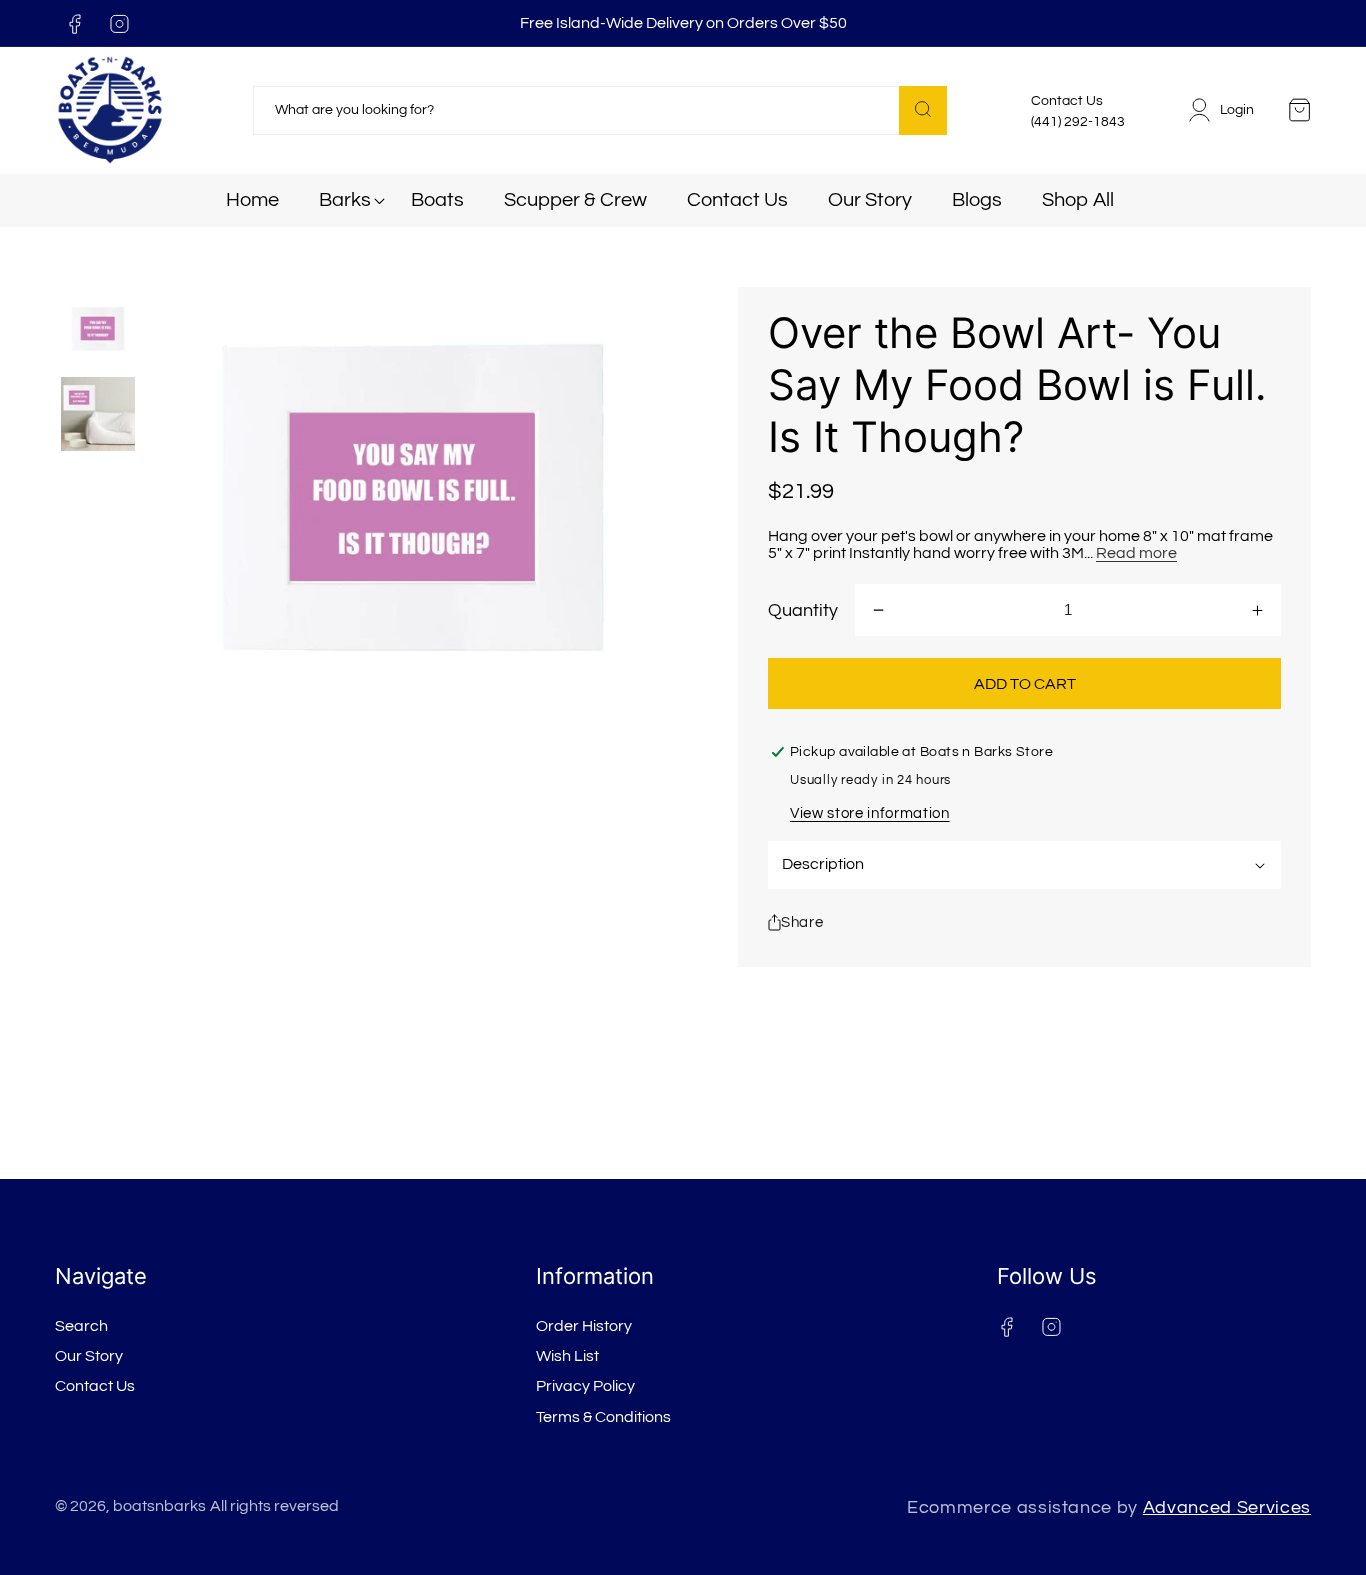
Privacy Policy (585, 1386)
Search (81, 1326)
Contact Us (95, 1386)
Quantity (803, 610)
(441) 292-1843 (1078, 122)
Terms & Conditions (603, 1417)
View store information (870, 813)
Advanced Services (1227, 1508)
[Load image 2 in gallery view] (98, 414)
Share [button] (802, 922)
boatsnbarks (159, 1506)
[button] (345, 200)
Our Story (89, 1356)
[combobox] (600, 111)
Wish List (567, 1356)
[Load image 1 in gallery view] (98, 329)
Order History (584, 1326)
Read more (1136, 553)
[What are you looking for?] (923, 110)
